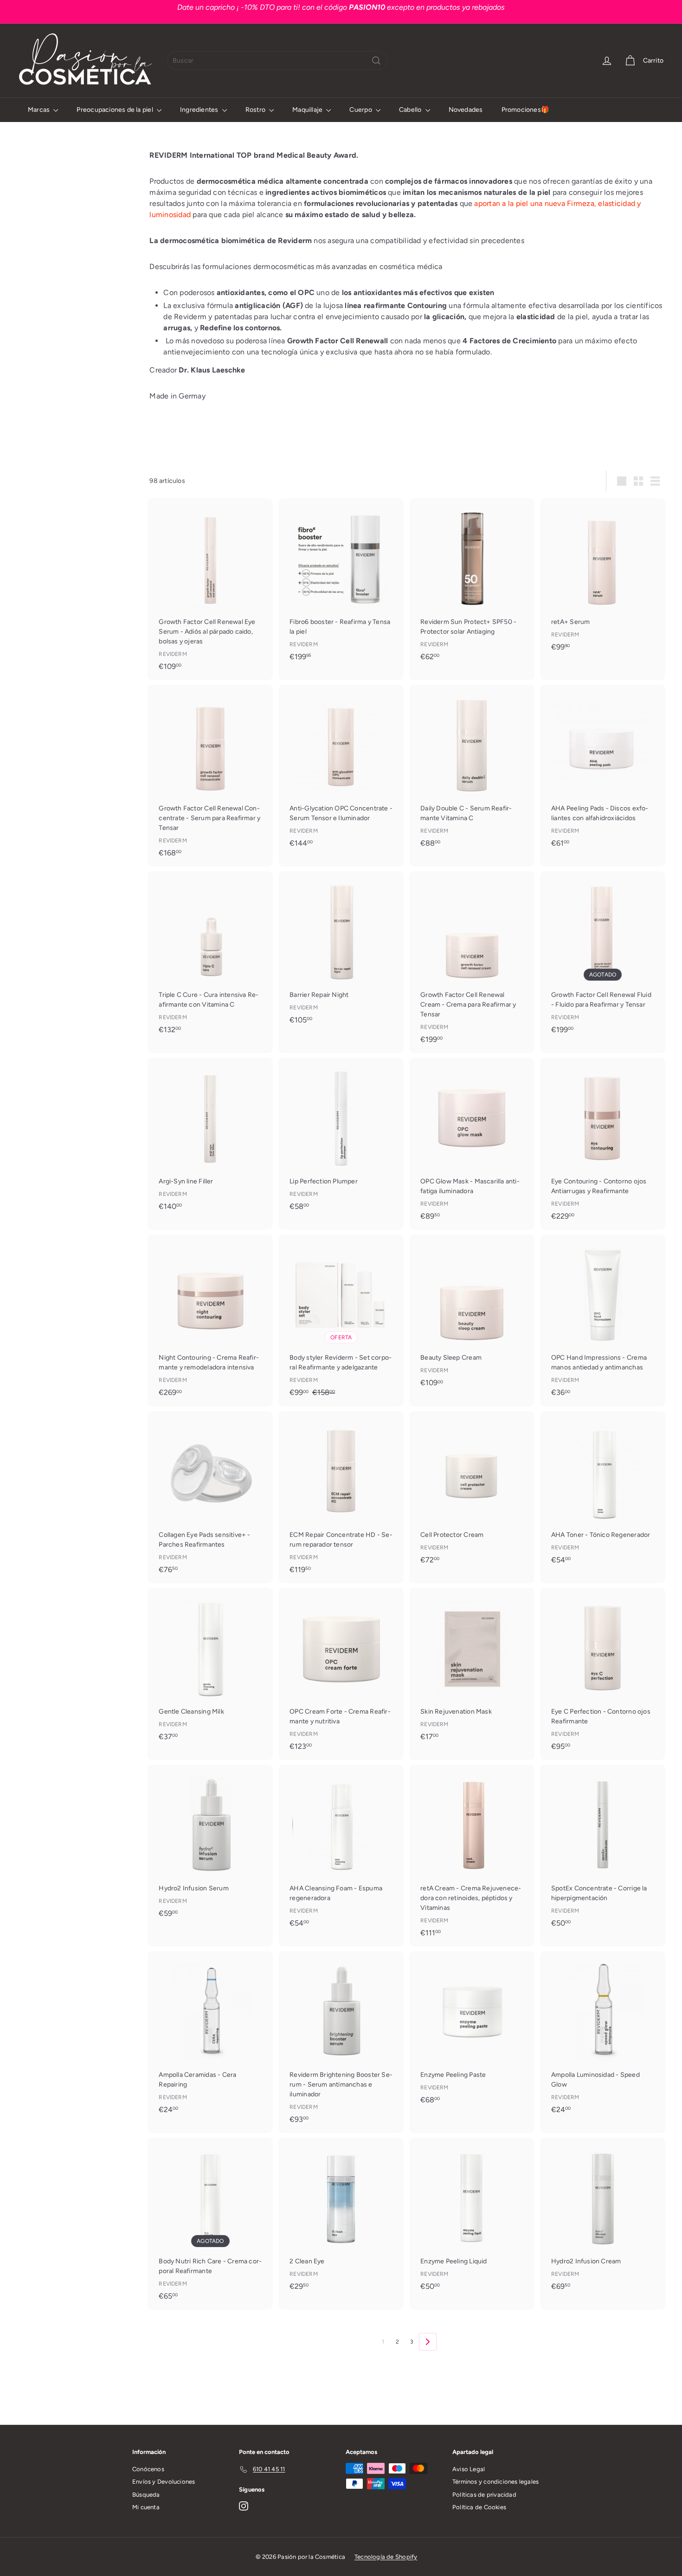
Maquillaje (308, 110)
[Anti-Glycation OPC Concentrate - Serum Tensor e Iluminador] (341, 771)
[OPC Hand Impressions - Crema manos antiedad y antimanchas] (603, 1320)
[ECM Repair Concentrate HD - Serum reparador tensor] (341, 1497)
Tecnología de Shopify (386, 2557)
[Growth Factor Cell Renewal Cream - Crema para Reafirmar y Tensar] (472, 962)
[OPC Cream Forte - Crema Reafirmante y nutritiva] (341, 1674)
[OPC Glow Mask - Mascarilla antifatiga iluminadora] (472, 1144)
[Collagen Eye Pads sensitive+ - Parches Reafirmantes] (210, 1497)
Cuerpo (361, 110)
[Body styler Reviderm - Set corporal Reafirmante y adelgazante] (341, 1321)
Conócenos (148, 2469)
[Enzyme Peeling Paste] (472, 2032)
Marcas (39, 110)
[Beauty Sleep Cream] (472, 1316)
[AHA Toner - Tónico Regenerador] (603, 1492)
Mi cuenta (146, 2507)
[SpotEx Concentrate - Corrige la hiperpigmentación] (603, 1851)
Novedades (466, 110)
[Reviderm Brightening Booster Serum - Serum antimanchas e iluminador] (341, 2042)
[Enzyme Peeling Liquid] (472, 2219)
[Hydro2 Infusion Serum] (210, 1846)
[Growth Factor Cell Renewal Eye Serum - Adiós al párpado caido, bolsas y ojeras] (210, 589)
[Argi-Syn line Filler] (210, 1139)
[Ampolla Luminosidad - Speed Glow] (603, 2037)
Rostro (256, 110)
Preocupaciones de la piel (115, 110)
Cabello (411, 110)
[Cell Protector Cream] (472, 1492)
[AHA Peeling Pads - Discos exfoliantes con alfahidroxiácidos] (603, 771)
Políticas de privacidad (484, 2495)
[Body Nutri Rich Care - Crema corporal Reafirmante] (210, 2224)
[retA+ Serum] (603, 579)
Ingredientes (200, 110)
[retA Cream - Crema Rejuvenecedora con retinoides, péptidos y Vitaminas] (472, 1856)
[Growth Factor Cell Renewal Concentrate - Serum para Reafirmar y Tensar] (210, 776)
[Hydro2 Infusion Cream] (603, 2219)
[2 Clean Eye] (341, 2219)
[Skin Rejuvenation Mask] (472, 1669)
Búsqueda (146, 2495)
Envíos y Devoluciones (164, 2482)
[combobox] (277, 61)
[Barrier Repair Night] (341, 952)
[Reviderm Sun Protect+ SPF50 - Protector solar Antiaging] (472, 584)
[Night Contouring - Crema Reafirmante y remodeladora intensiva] (210, 1320)
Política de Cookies (479, 2507)
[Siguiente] (428, 2342)
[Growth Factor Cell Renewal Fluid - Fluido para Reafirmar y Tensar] (603, 957)
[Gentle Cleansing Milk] (210, 1669)
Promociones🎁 (525, 110)
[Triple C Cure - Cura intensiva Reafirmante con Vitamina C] (210, 957)
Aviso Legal (469, 2469)
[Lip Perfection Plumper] (341, 1139)
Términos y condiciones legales (495, 2482)
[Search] (376, 61)
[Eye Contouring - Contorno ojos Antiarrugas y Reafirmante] (603, 1144)
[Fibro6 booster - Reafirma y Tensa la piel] (341, 584)
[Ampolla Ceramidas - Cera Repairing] (210, 2037)
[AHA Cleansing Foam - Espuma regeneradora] (341, 1851)
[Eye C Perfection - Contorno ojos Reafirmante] (603, 1674)
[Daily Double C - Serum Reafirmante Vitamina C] (472, 771)
